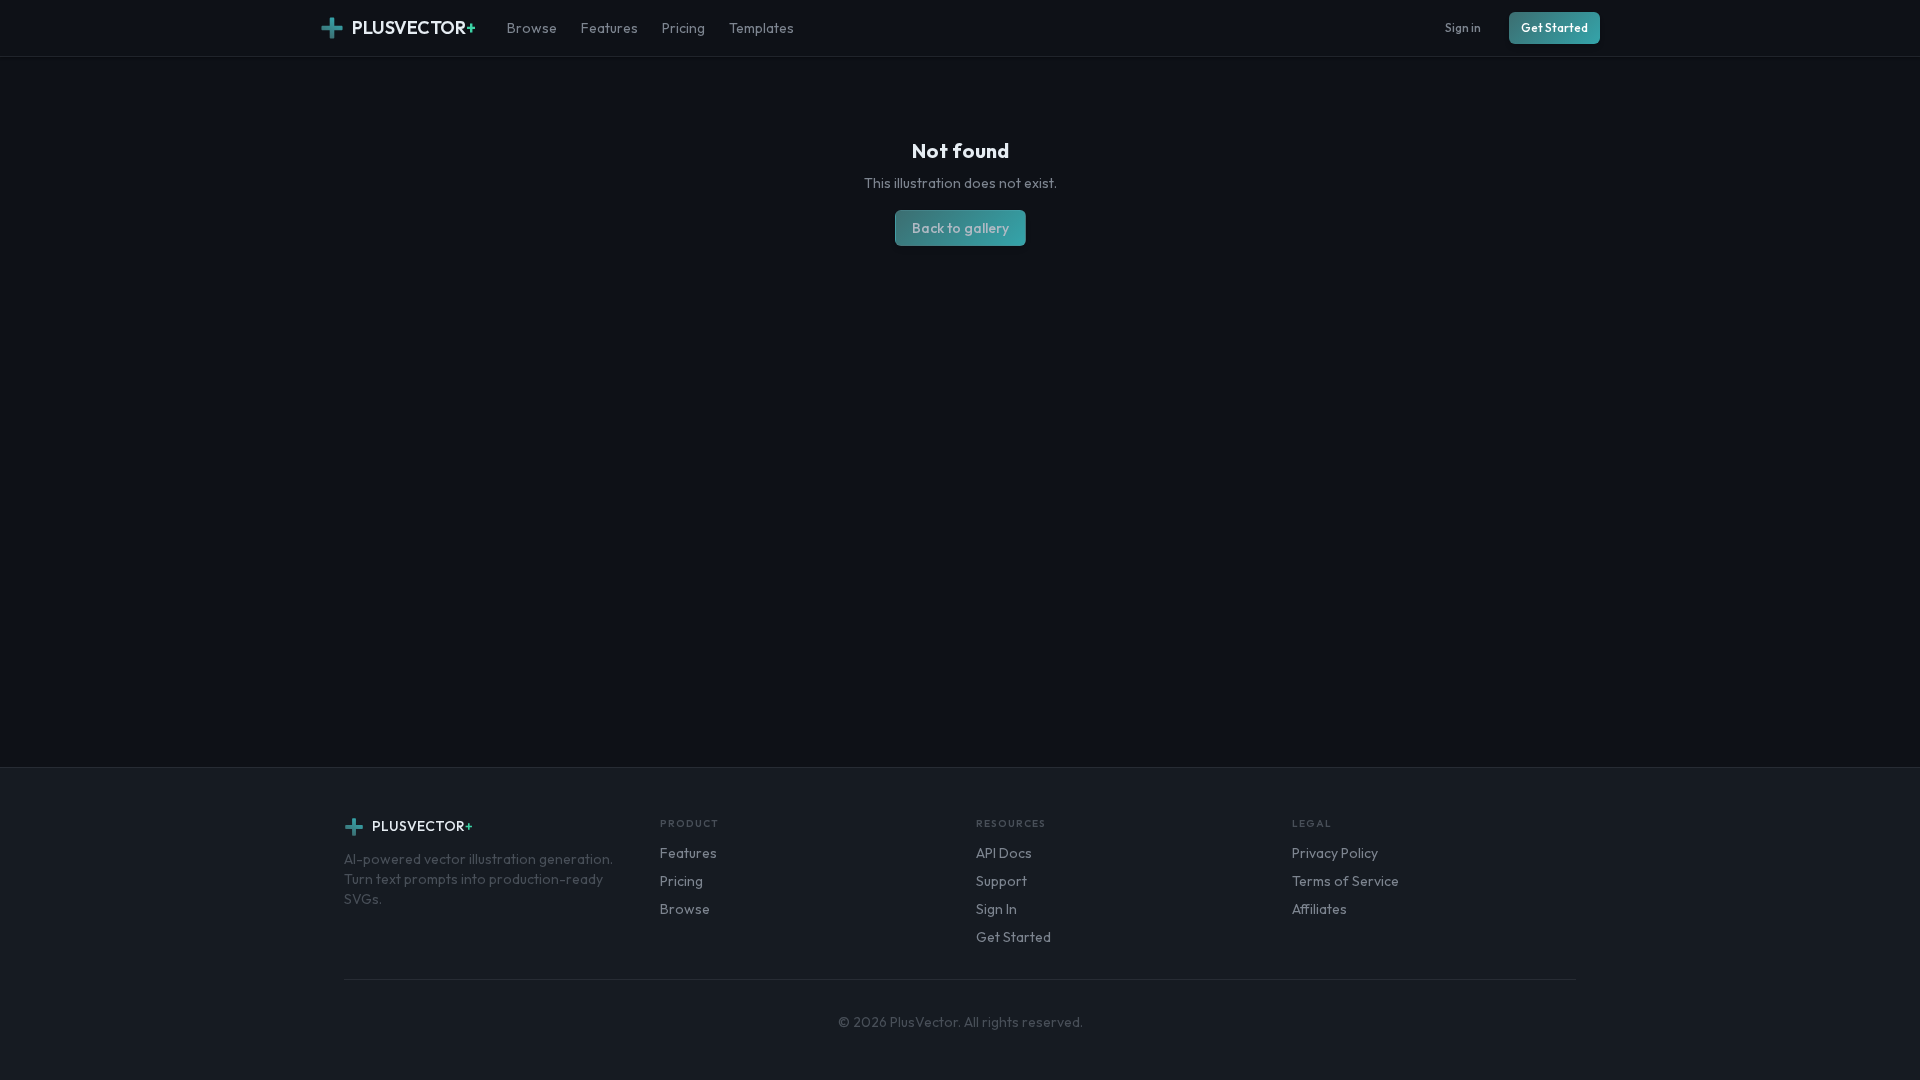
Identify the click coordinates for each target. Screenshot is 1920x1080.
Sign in (1463, 27)
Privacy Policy (1335, 853)
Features (609, 28)
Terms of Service (1345, 881)
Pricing (683, 28)
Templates (761, 28)
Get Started (1554, 27)
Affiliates (1319, 909)
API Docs (1004, 853)
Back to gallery (960, 228)
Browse (532, 28)
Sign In (996, 909)
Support (1001, 881)
